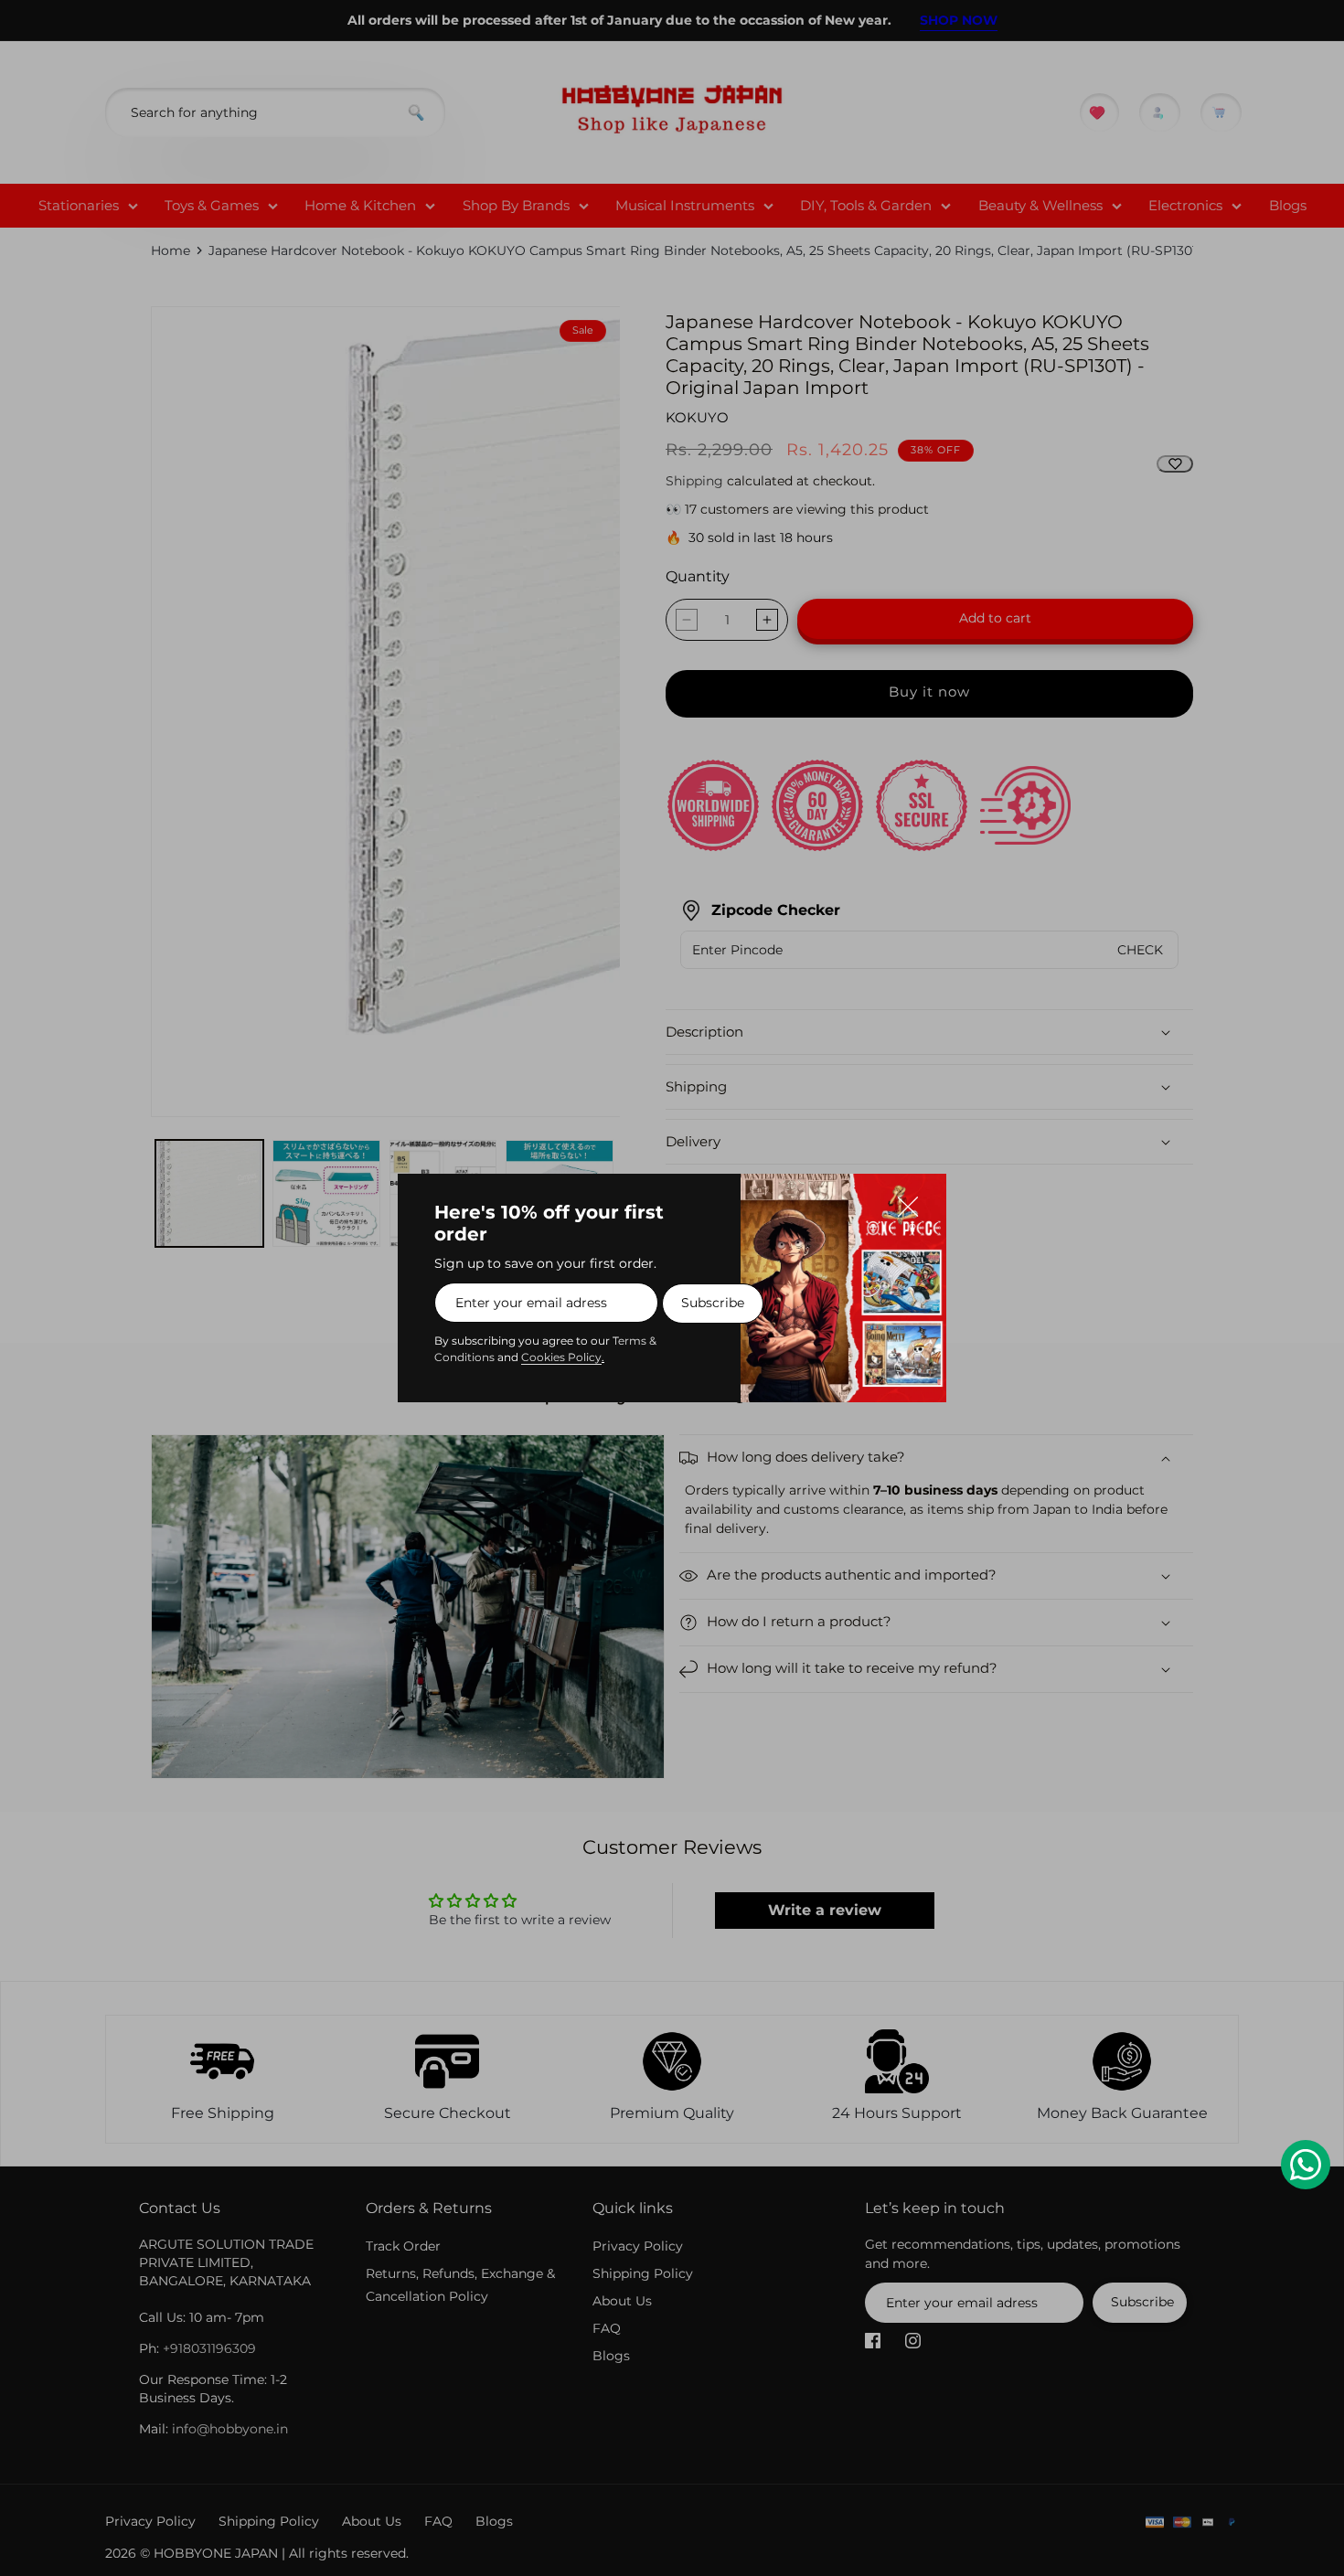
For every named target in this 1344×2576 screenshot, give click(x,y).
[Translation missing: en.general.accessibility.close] (917, 1203)
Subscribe (713, 1303)
